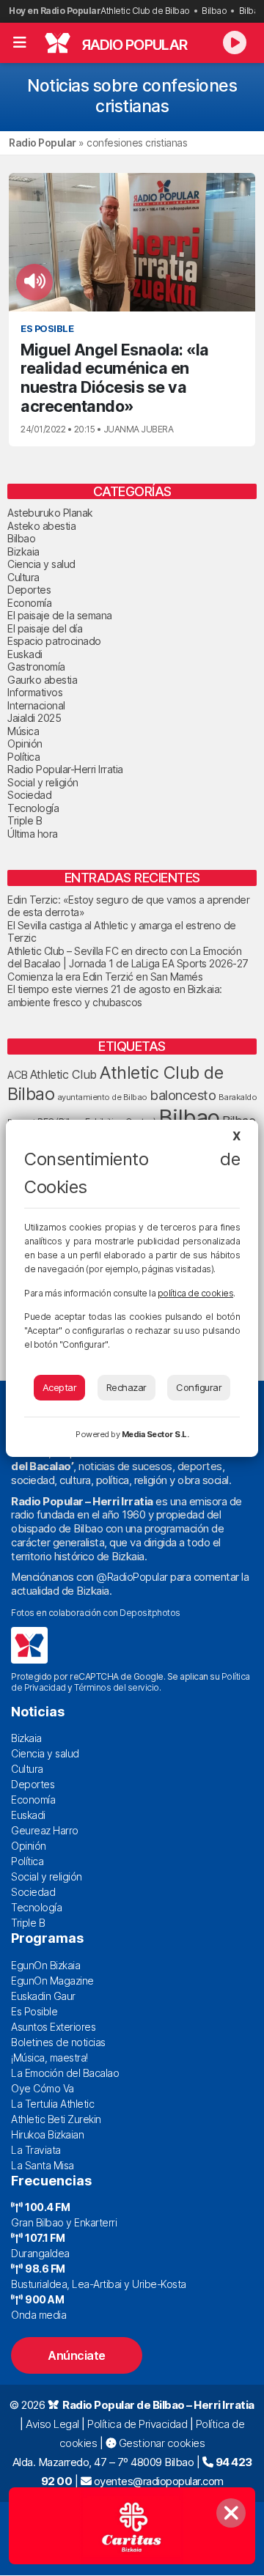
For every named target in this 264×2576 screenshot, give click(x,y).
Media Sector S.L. (155, 1434)
